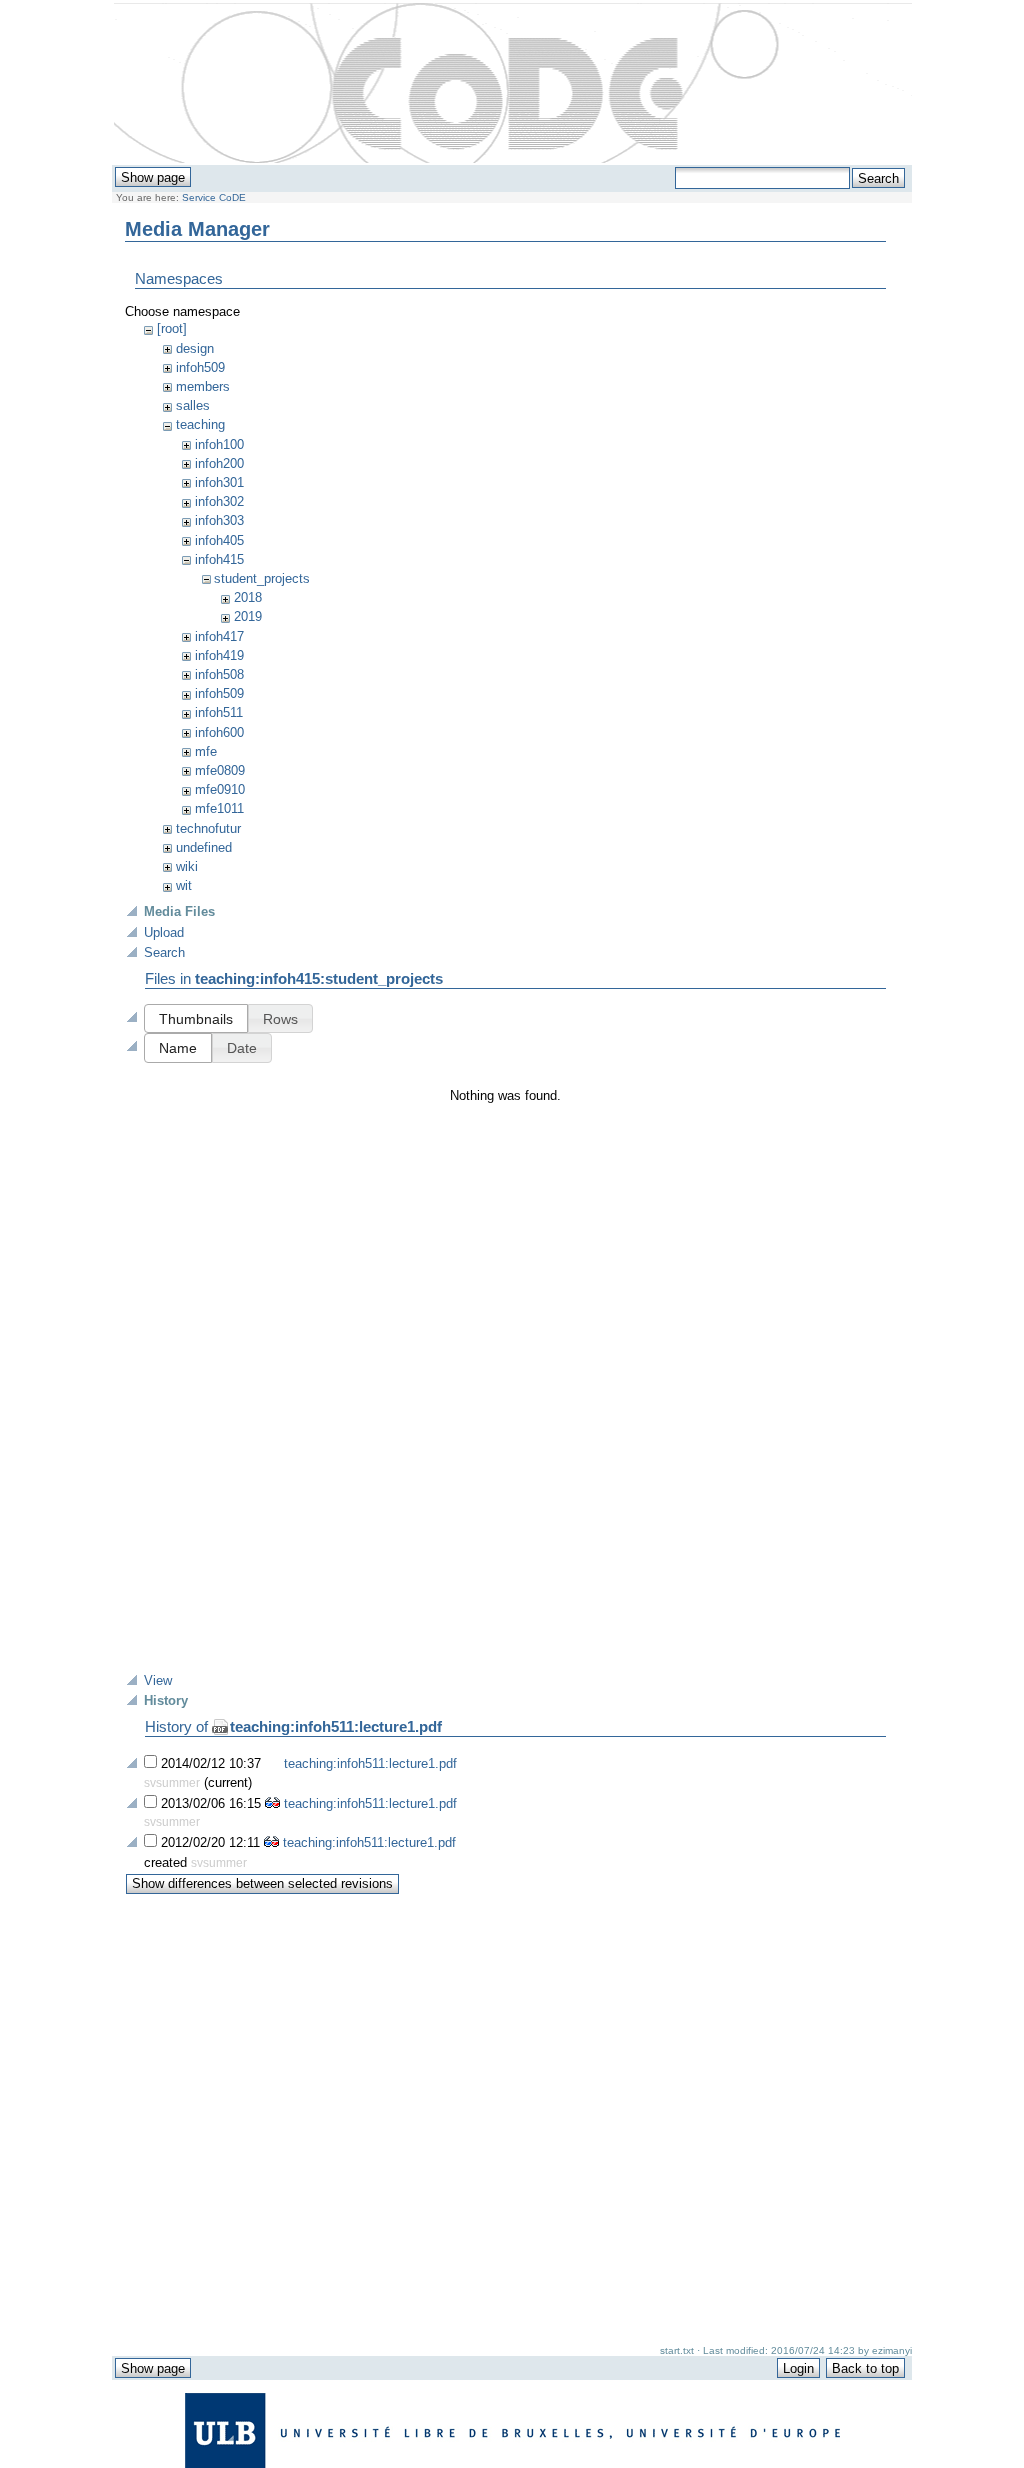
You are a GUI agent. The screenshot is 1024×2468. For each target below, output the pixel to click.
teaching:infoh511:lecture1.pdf (336, 1726)
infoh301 (219, 482)
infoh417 (219, 636)
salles (193, 405)
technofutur (208, 828)
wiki (187, 866)
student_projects (262, 578)
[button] (196, 1018)
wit (184, 885)
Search (164, 952)
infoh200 (219, 463)
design (195, 348)
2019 (248, 616)
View (158, 1680)
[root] (172, 328)
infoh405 (219, 540)
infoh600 (219, 732)
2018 (248, 597)
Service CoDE (214, 197)
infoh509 (200, 367)
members (203, 386)
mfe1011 (219, 808)
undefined (204, 847)
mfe (206, 751)
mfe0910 (220, 789)
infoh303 (219, 520)
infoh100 (219, 444)
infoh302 (219, 501)
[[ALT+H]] (513, 84)
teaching (200, 424)
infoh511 (219, 712)
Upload (164, 932)
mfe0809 (220, 770)
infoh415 (219, 559)
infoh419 (219, 655)
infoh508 (219, 674)
